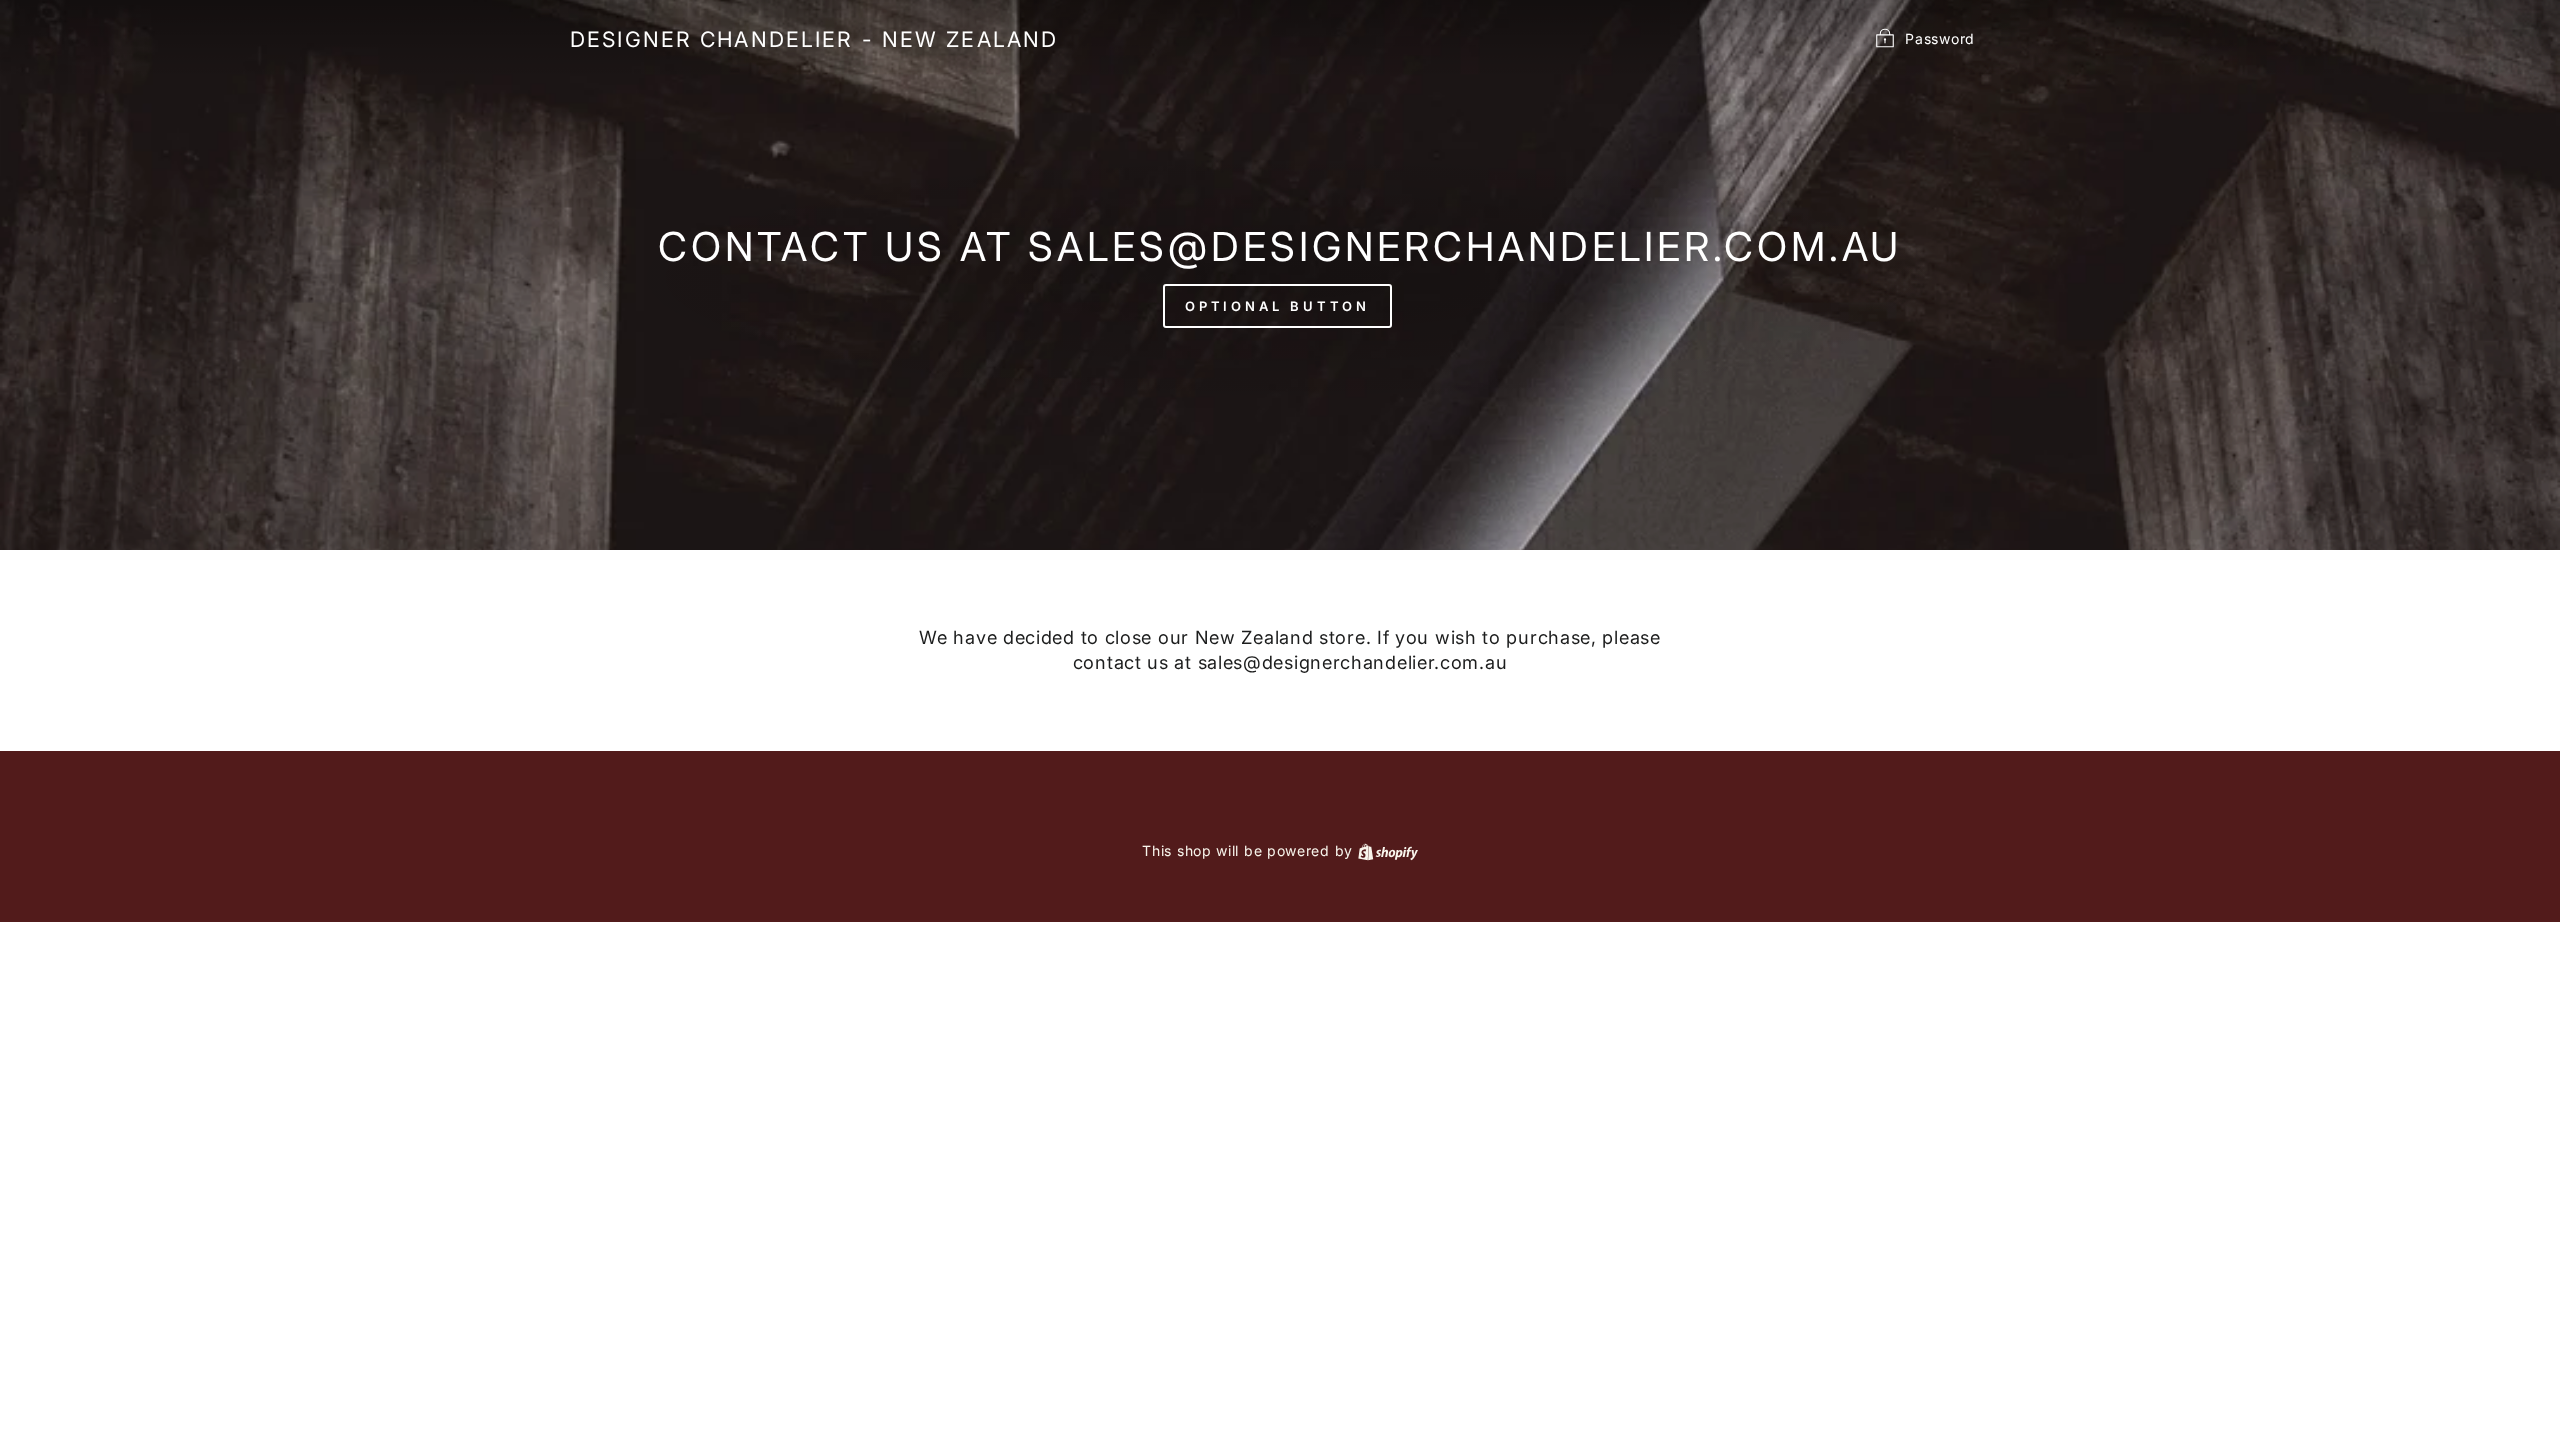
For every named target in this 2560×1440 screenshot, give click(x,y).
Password (1940, 37)
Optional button (1278, 306)
